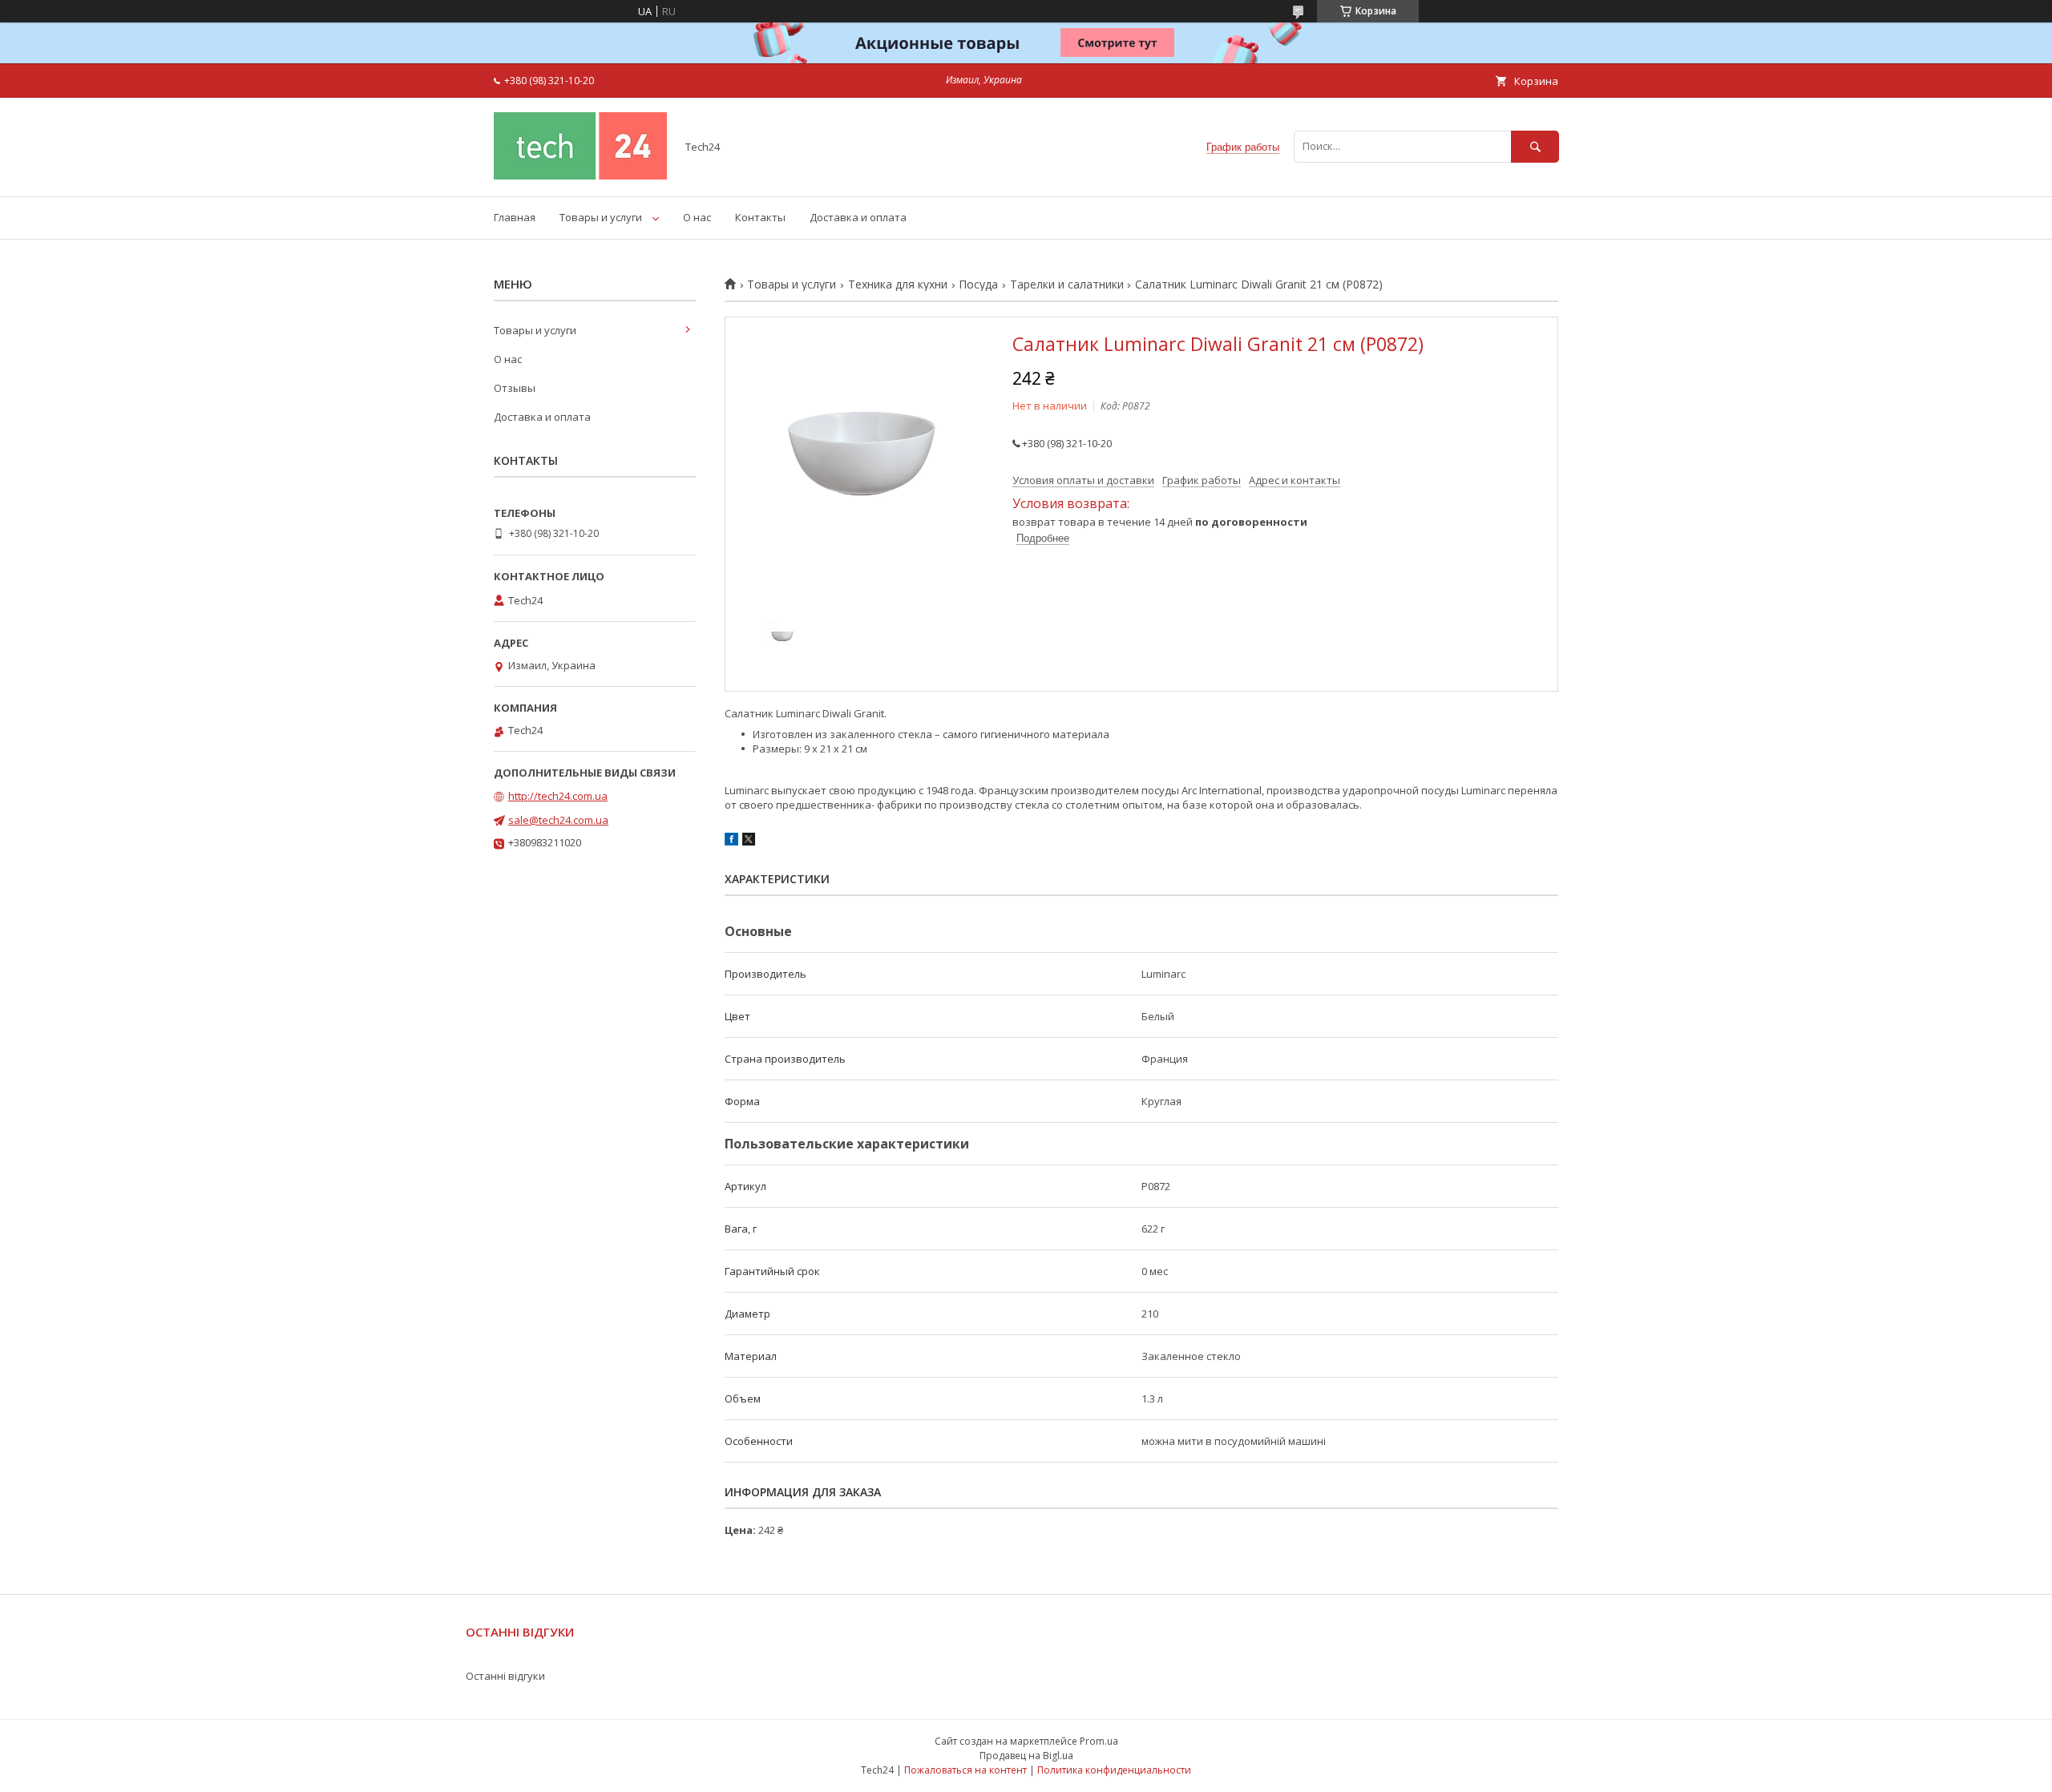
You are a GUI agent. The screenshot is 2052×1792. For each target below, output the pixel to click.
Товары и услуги (601, 217)
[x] (749, 842)
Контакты (760, 217)
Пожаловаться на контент (965, 1770)
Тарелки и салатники (1067, 285)
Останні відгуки (505, 1676)
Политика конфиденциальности (1114, 1770)
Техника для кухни (898, 285)
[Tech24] (580, 176)
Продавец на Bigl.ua (1026, 1756)
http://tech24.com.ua (558, 796)
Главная (515, 217)
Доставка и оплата (858, 217)
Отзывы (515, 388)
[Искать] (1535, 146)
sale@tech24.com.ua (558, 820)
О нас (697, 217)
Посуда (978, 285)
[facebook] (731, 842)
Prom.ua (1099, 1741)
